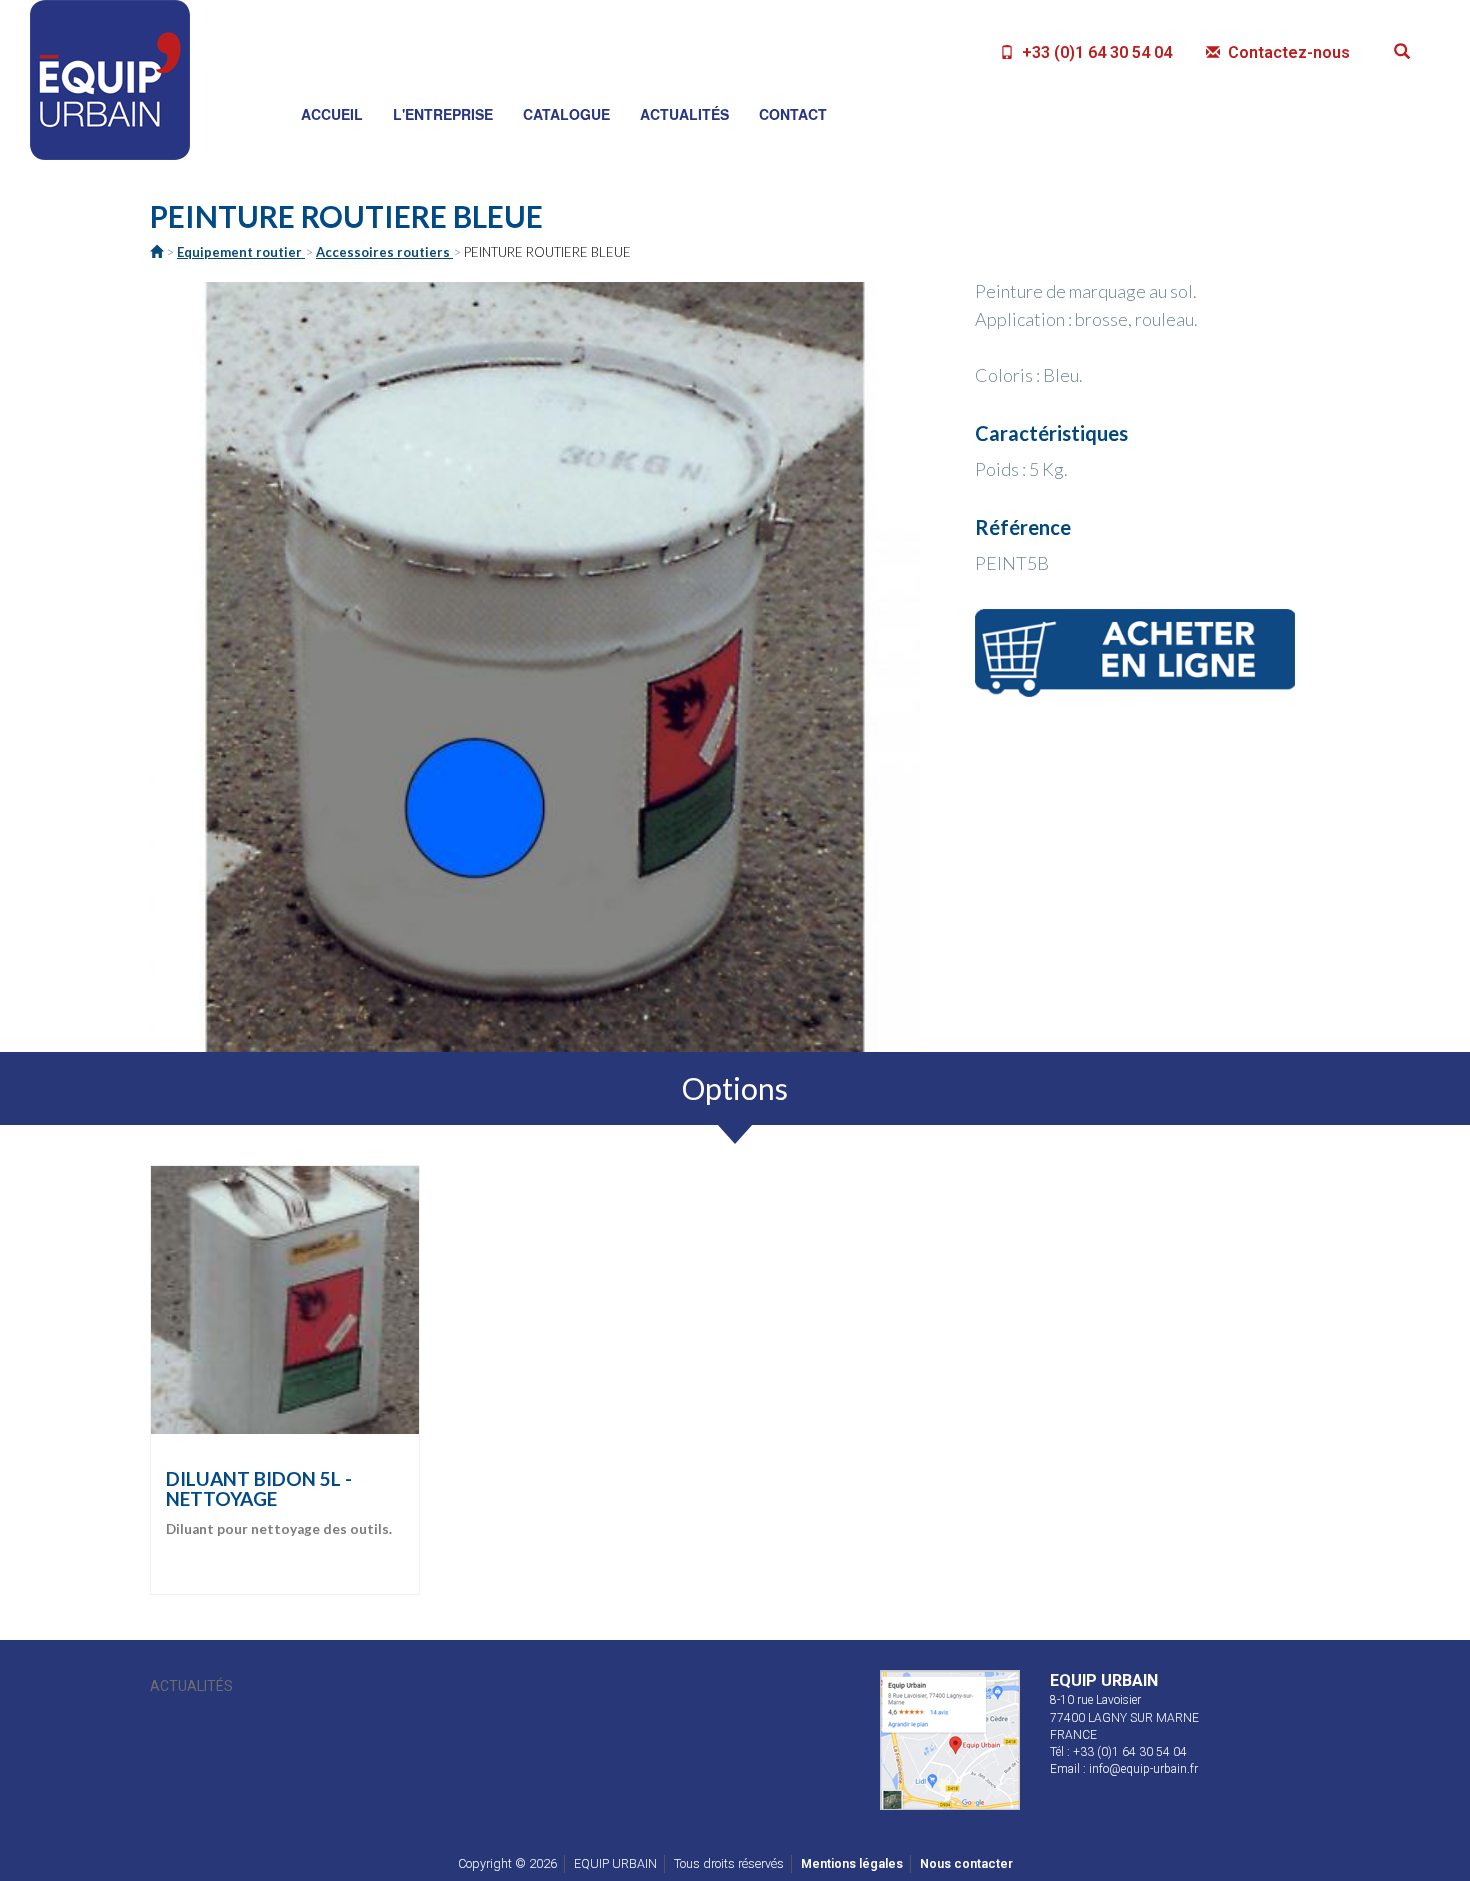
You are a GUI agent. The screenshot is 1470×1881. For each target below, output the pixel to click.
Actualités (191, 1686)
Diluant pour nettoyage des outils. (279, 1503)
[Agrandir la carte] (950, 1737)
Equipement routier (241, 252)
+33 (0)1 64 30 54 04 (1095, 52)
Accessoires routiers (384, 252)
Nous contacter (966, 1863)
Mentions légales (852, 1863)
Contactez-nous (1287, 52)
